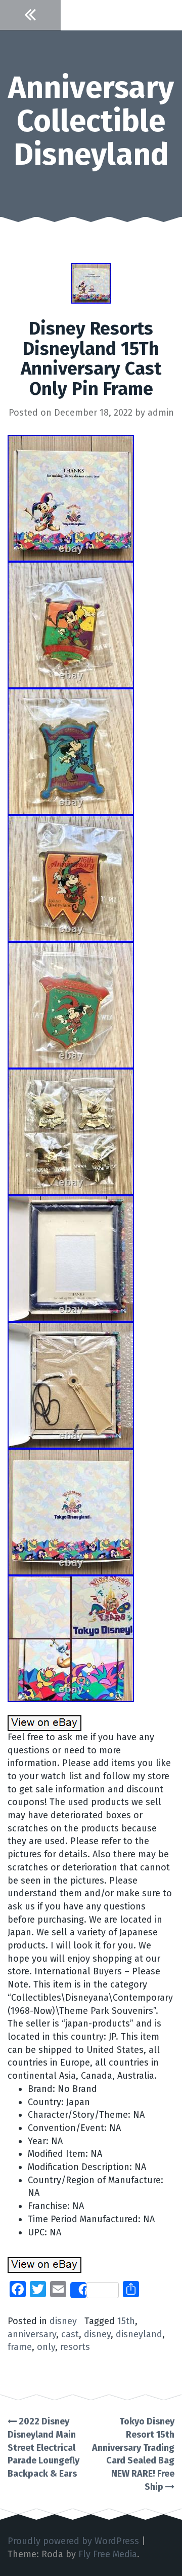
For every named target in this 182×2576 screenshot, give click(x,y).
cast (70, 2334)
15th (126, 2321)
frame (20, 2347)
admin (161, 413)
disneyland (139, 2334)
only (46, 2347)
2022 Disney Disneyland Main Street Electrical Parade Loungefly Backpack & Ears (43, 2448)
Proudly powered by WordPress (73, 2541)
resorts (75, 2347)
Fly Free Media (108, 2554)
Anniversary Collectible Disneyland (91, 121)
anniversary (32, 2334)
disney (63, 2321)
